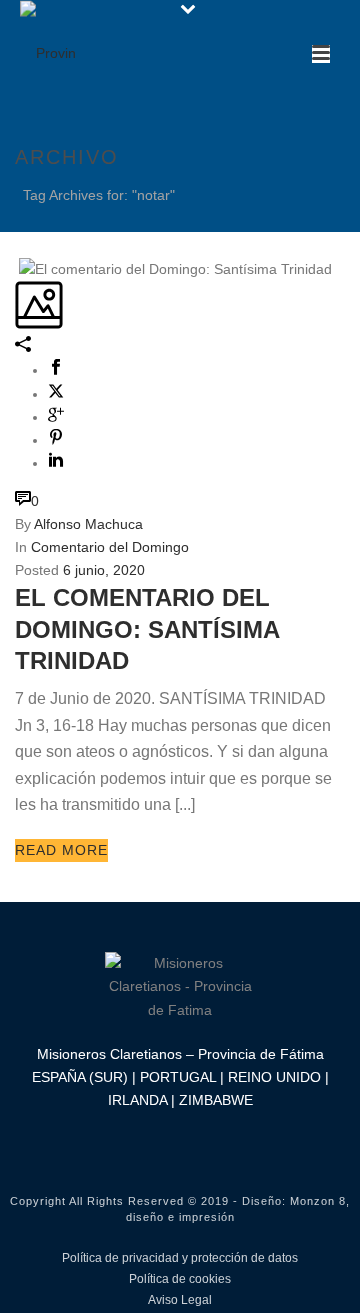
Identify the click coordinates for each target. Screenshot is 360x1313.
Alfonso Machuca (88, 524)
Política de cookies (180, 1279)
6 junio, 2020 (104, 570)
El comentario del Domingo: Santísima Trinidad (147, 628)
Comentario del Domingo (110, 547)
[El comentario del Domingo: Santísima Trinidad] (17, 268)
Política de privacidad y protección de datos (180, 1258)
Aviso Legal (180, 1300)
